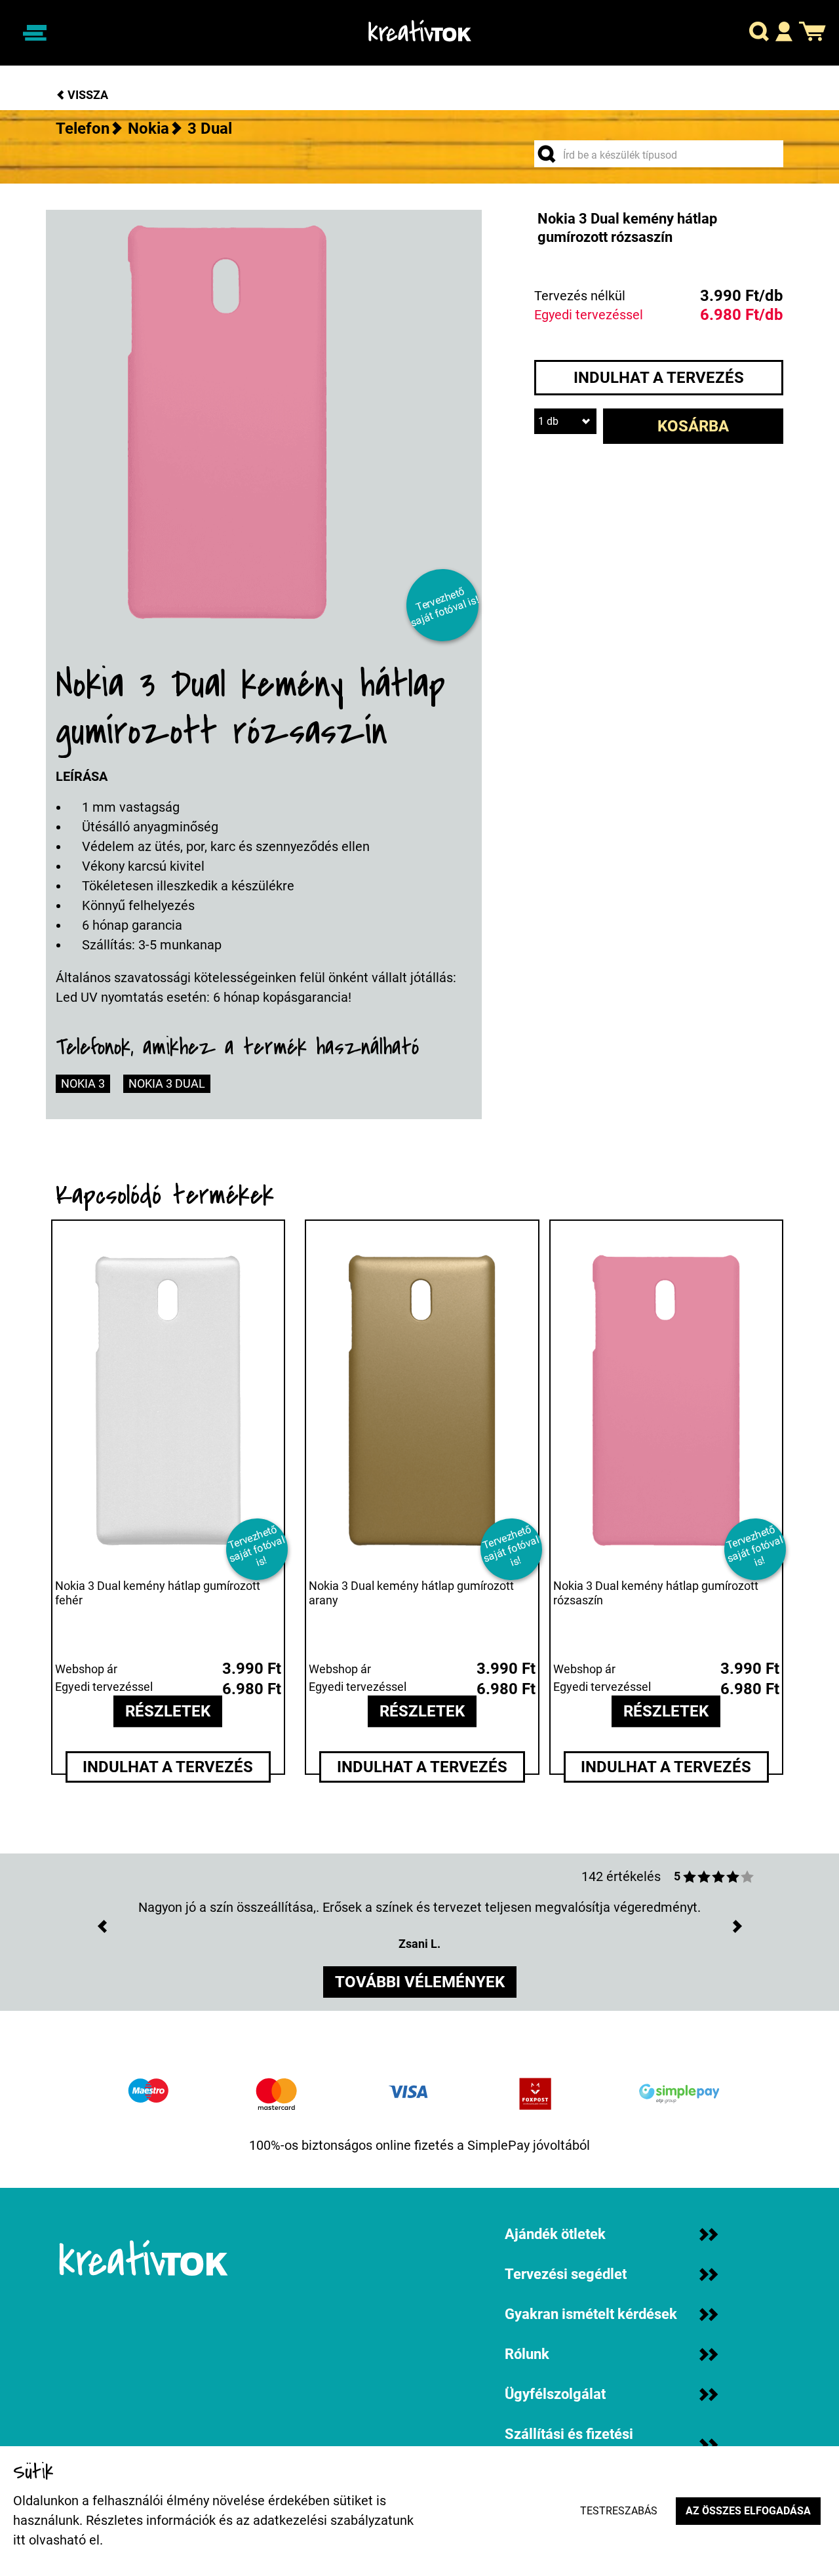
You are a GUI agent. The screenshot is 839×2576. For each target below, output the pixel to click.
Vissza (87, 95)
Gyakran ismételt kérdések (591, 2314)
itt (19, 2540)
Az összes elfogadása (748, 2511)
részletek (168, 1711)
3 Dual (210, 129)
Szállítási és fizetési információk (569, 2445)
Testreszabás (619, 2511)
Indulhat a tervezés (659, 378)
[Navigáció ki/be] (35, 33)
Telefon (83, 129)
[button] (759, 33)
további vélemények (420, 1982)
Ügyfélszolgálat (555, 2394)
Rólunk (527, 2354)
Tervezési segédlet (566, 2274)
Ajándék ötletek (555, 2234)
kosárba (693, 426)
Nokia (148, 129)
